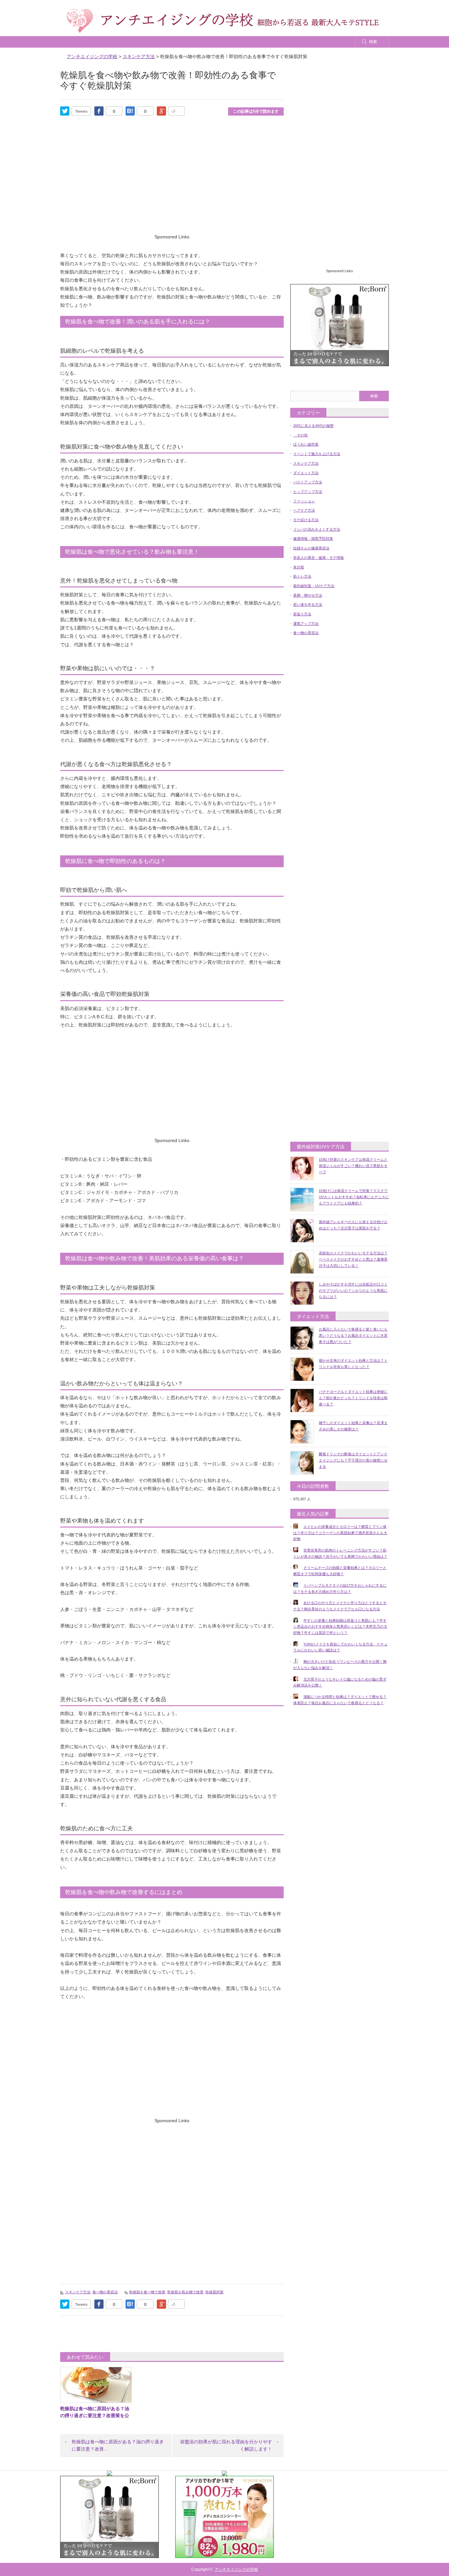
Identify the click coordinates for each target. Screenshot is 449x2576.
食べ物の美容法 (105, 2292)
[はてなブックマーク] (130, 111)
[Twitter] (65, 111)
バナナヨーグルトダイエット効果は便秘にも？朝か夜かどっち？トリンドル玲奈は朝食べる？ (353, 1398)
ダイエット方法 (306, 473)
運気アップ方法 (306, 624)
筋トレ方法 (302, 576)
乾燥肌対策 (214, 2292)
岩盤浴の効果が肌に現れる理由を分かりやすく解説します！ (226, 2445)
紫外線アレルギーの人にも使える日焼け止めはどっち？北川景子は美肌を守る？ (353, 1225)
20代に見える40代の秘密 (313, 426)
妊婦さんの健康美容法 (311, 548)
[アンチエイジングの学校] (223, 21)
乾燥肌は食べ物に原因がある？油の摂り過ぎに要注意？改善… (118, 2445)
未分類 (299, 567)
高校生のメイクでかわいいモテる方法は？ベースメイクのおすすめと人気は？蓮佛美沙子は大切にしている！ (353, 1259)
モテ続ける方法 (306, 520)
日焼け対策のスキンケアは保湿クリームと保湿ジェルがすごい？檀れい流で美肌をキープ (353, 1166)
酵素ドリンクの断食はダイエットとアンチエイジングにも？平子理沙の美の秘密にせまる (353, 1460)
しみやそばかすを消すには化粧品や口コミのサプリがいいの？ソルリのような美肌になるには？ (353, 1290)
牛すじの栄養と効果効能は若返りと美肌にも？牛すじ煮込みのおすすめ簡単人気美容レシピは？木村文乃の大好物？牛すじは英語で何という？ (340, 1627)
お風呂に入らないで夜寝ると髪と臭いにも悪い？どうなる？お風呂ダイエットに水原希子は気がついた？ (353, 1335)
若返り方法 (302, 614)
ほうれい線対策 (306, 444)
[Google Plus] (177, 111)
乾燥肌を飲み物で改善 (185, 2292)
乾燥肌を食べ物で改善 (147, 2292)
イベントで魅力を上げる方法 (317, 454)
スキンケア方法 (78, 2292)
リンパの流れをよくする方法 (317, 529)
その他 (300, 435)
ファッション (304, 501)
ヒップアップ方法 (308, 492)
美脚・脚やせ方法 (308, 595)
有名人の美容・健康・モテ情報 (319, 558)
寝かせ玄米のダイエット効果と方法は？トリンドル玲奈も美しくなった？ (353, 1364)
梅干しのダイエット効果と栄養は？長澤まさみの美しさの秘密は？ (353, 1426)
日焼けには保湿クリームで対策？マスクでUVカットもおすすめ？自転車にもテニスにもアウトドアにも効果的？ (354, 1197)
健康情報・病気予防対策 (313, 539)
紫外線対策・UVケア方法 (314, 586)
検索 (373, 42)
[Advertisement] (172, 184)
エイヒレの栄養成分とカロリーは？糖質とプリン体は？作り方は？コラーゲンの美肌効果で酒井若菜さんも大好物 (340, 1533)
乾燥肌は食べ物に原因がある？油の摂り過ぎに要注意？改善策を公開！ (95, 2415)
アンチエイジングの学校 (236, 2569)
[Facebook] (99, 111)
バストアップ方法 (308, 482)
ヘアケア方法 (304, 510)
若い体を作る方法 (308, 605)
